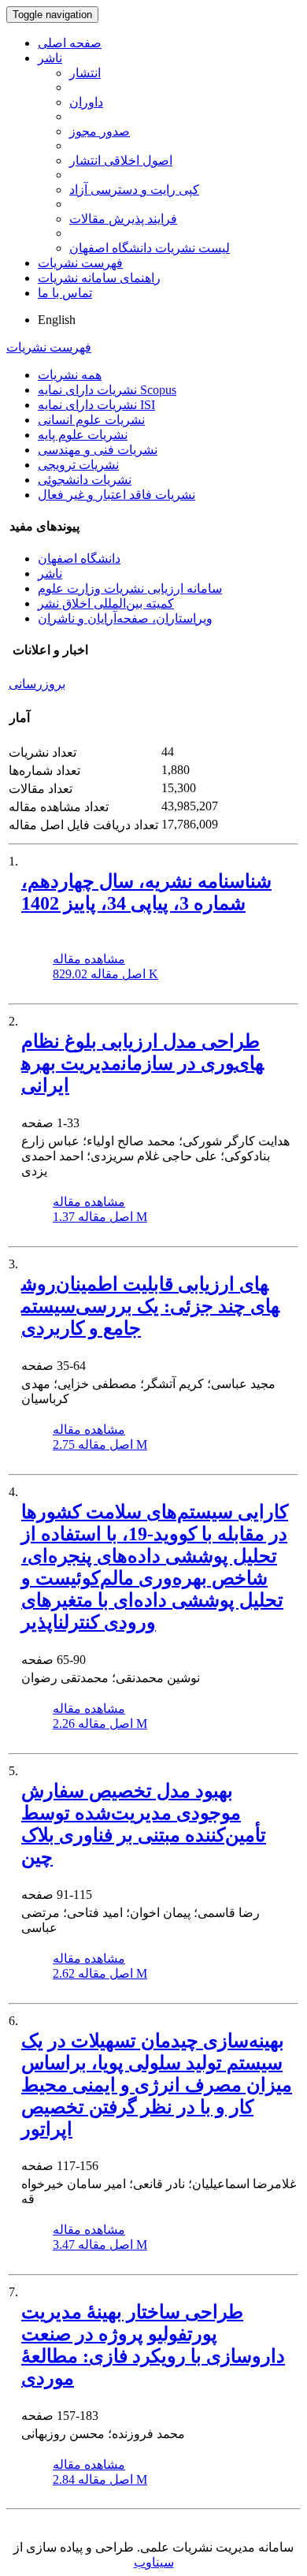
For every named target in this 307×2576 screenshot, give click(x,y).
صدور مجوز (100, 131)
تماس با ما (65, 293)
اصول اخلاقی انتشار (121, 160)
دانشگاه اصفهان (79, 558)
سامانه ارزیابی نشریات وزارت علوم (130, 588)
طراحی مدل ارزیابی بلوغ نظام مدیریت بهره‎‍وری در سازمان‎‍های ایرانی (142, 1063)
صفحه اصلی (70, 43)
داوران (86, 102)
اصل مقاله (105, 974)
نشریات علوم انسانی (91, 420)
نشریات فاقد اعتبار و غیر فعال (117, 495)
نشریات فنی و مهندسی (98, 450)
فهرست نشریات (80, 263)
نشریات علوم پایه (83, 435)
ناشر (50, 58)
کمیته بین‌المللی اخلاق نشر (106, 603)
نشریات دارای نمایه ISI (96, 405)
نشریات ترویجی (78, 465)
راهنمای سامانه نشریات (99, 278)
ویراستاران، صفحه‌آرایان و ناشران (125, 618)
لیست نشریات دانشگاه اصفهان (150, 248)
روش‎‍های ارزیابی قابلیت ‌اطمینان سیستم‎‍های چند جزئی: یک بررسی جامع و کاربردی (150, 1306)
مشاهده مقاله (89, 959)
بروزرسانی (37, 684)
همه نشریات (70, 375)
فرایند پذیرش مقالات (123, 219)
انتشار (85, 73)
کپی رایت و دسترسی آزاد (134, 190)
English (57, 320)
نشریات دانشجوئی (85, 480)
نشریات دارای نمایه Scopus (107, 390)
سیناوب (154, 2562)
